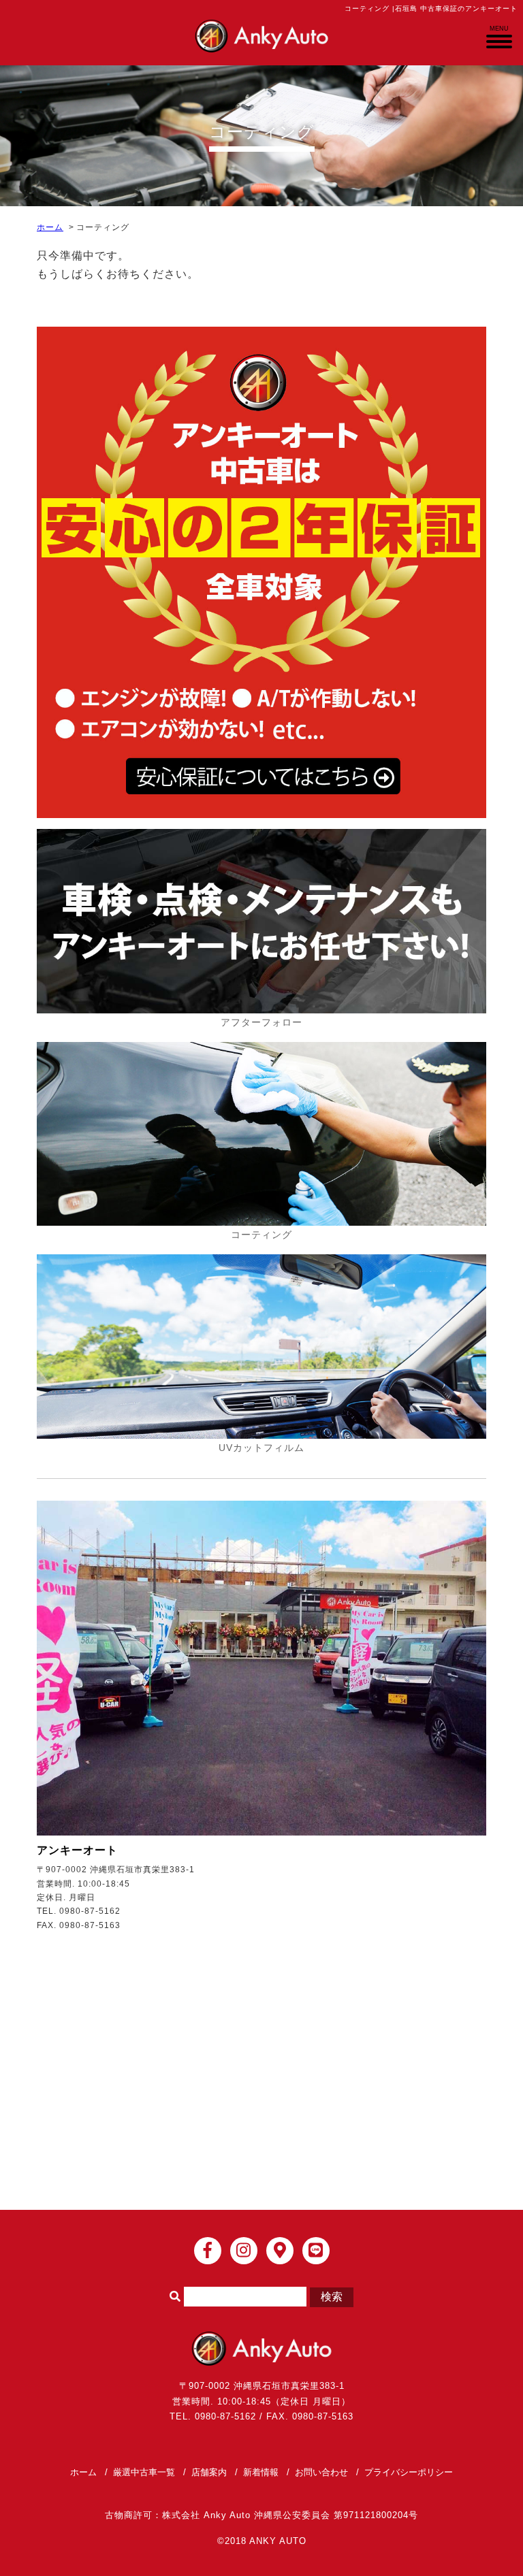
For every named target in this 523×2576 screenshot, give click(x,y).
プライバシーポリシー (409, 2472)
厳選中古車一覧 (144, 2472)
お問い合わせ (321, 2472)
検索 (332, 2297)
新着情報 (261, 2472)
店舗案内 (209, 2472)
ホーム (50, 227)
